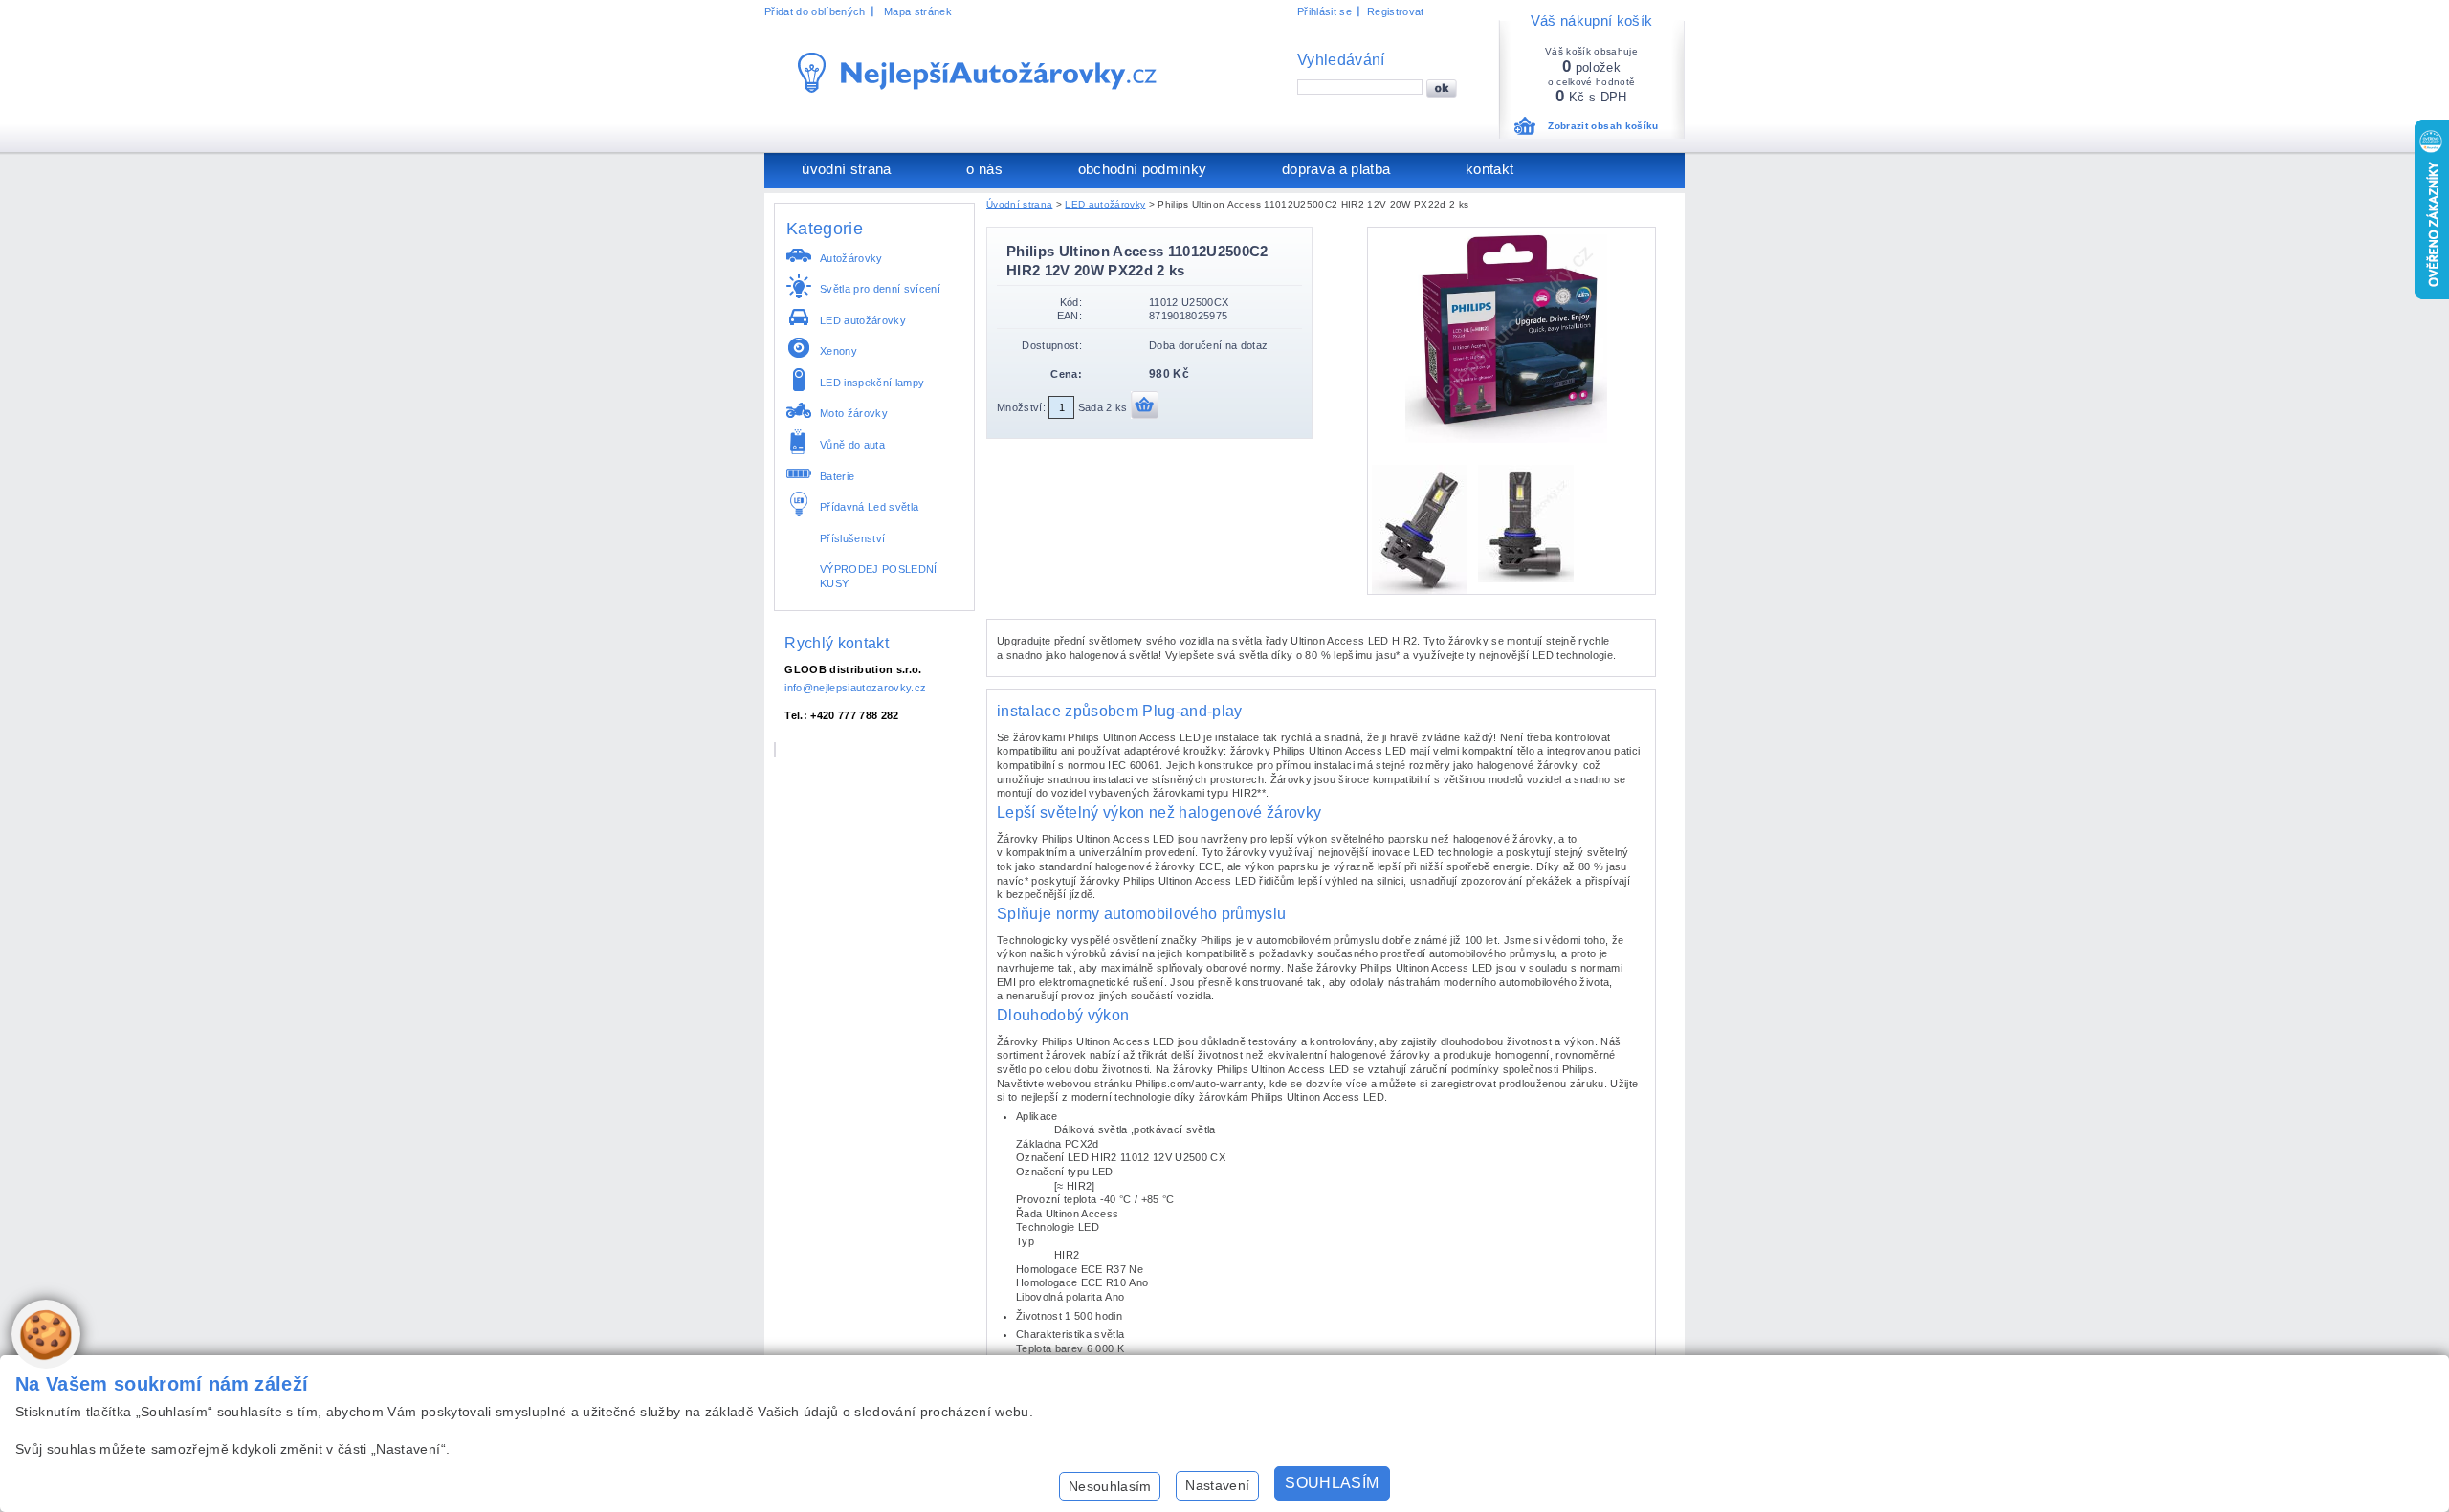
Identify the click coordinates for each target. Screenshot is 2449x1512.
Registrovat (1396, 11)
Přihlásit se (1324, 11)
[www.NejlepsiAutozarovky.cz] (977, 73)
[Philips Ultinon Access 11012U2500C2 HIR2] (1511, 439)
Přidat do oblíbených (815, 11)
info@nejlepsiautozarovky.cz (855, 688)
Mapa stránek (918, 11)
